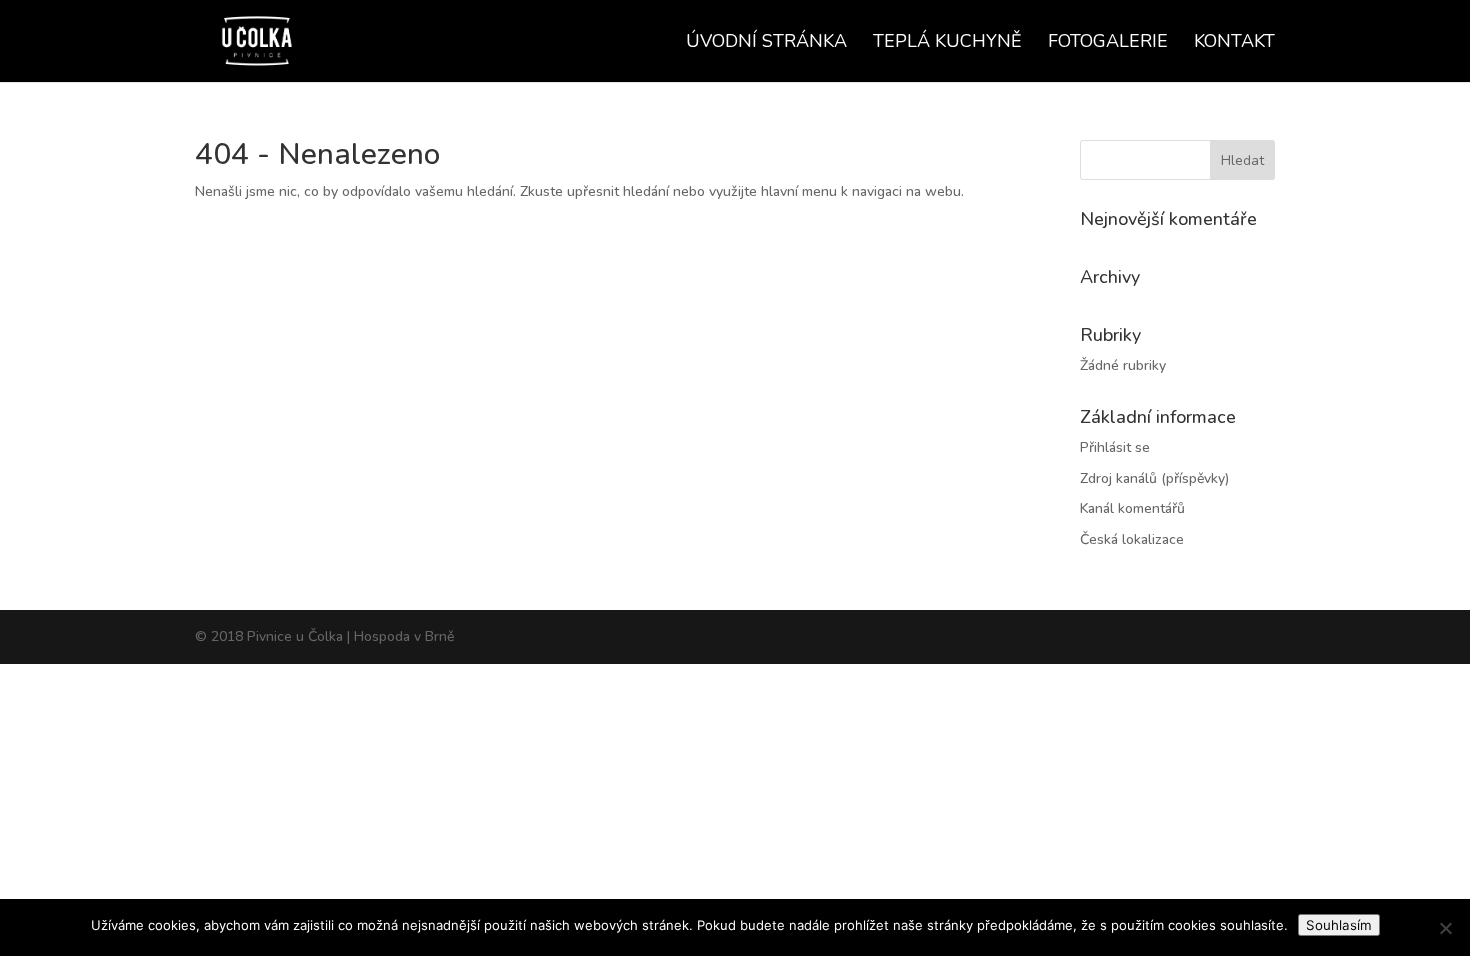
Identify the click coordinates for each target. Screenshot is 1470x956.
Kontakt (1234, 43)
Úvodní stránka (766, 43)
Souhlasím (1339, 925)
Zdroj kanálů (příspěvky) (1154, 478)
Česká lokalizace (1132, 539)
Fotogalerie (1108, 43)
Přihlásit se (1115, 447)
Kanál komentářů (1132, 508)
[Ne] (1445, 928)
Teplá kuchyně (947, 43)
